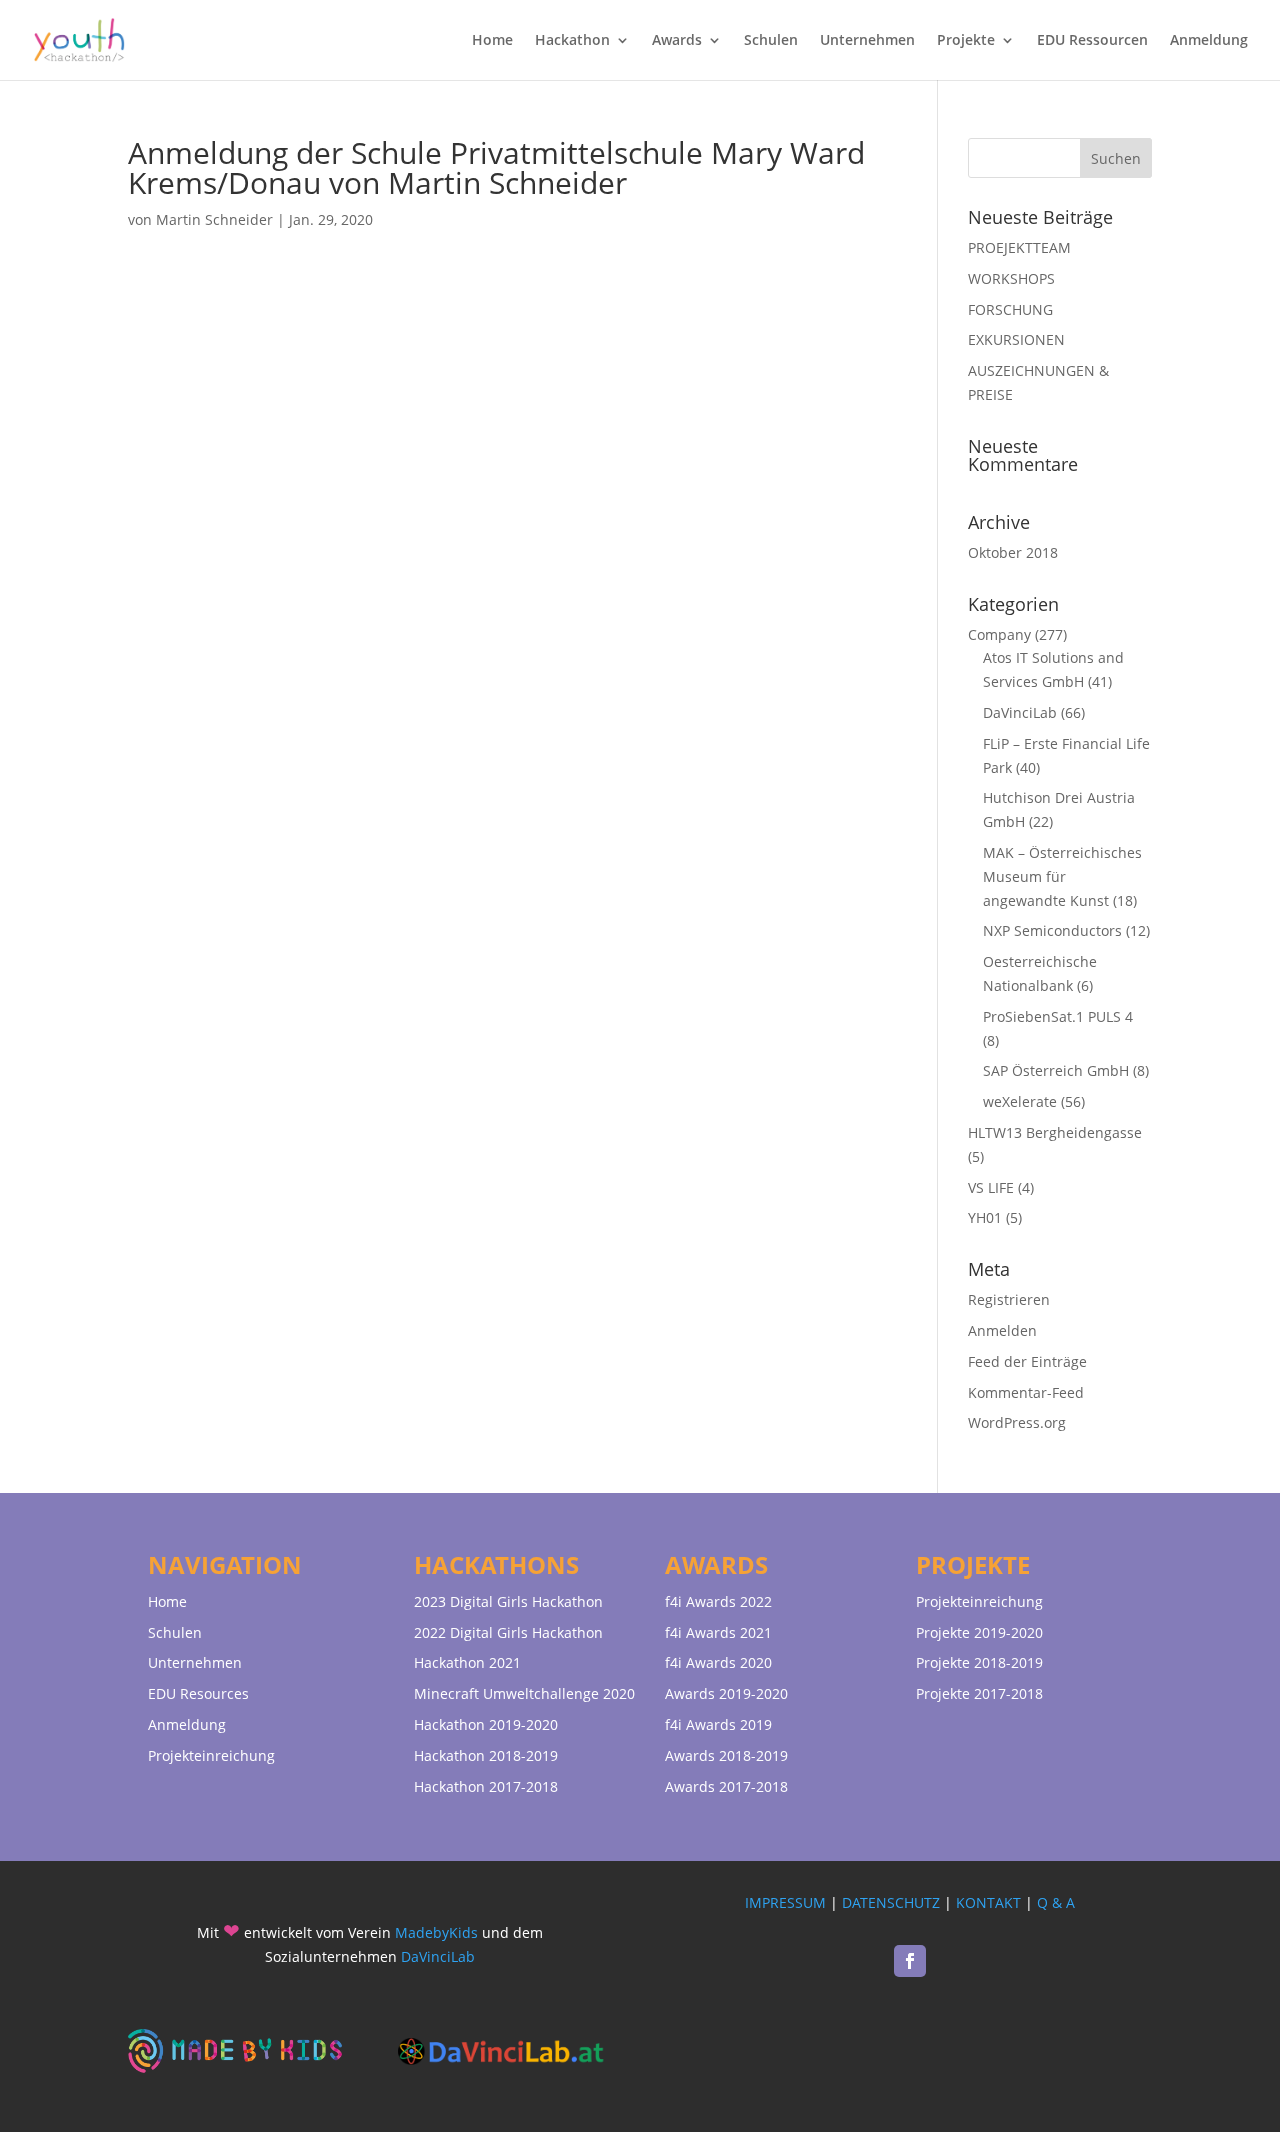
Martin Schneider (214, 219)
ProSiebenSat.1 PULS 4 (1058, 1016)
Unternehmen (867, 41)
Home (492, 41)
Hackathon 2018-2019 (486, 1755)
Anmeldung (1209, 41)
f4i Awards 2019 (718, 1724)
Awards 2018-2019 (726, 1755)
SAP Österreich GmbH (1056, 1070)
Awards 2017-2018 (726, 1786)
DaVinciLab (1020, 712)
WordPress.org (1017, 1422)
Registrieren (1009, 1299)
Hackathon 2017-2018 (486, 1786)
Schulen (771, 41)
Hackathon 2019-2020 (486, 1724)
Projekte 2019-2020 (979, 1632)
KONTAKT (988, 1902)
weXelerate (1020, 1101)
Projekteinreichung (211, 1755)
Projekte (966, 41)
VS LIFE (991, 1187)
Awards (677, 41)
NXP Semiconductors (1052, 930)
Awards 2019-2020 (726, 1693)
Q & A (1056, 1902)
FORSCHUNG (1010, 309)
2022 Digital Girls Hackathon (508, 1632)
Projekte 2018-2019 (979, 1662)
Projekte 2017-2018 (979, 1693)
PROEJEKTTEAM (1019, 247)
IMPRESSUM (785, 1902)
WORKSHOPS (1011, 278)
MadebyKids (436, 1932)
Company (999, 634)
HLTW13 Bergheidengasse (1055, 1132)
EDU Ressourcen (1092, 41)
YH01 (985, 1217)
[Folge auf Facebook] (910, 1961)
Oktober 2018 (1013, 552)
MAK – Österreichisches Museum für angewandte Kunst (1062, 876)
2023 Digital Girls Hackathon (508, 1601)
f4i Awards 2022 (718, 1601)
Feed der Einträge (1027, 1361)
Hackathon (572, 41)
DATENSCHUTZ (891, 1902)
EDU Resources (198, 1693)
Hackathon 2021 (467, 1662)
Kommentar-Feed (1026, 1392)
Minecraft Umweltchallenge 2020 (524, 1693)
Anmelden (1002, 1330)
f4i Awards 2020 (718, 1662)
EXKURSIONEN (1016, 339)
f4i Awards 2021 (718, 1632)
